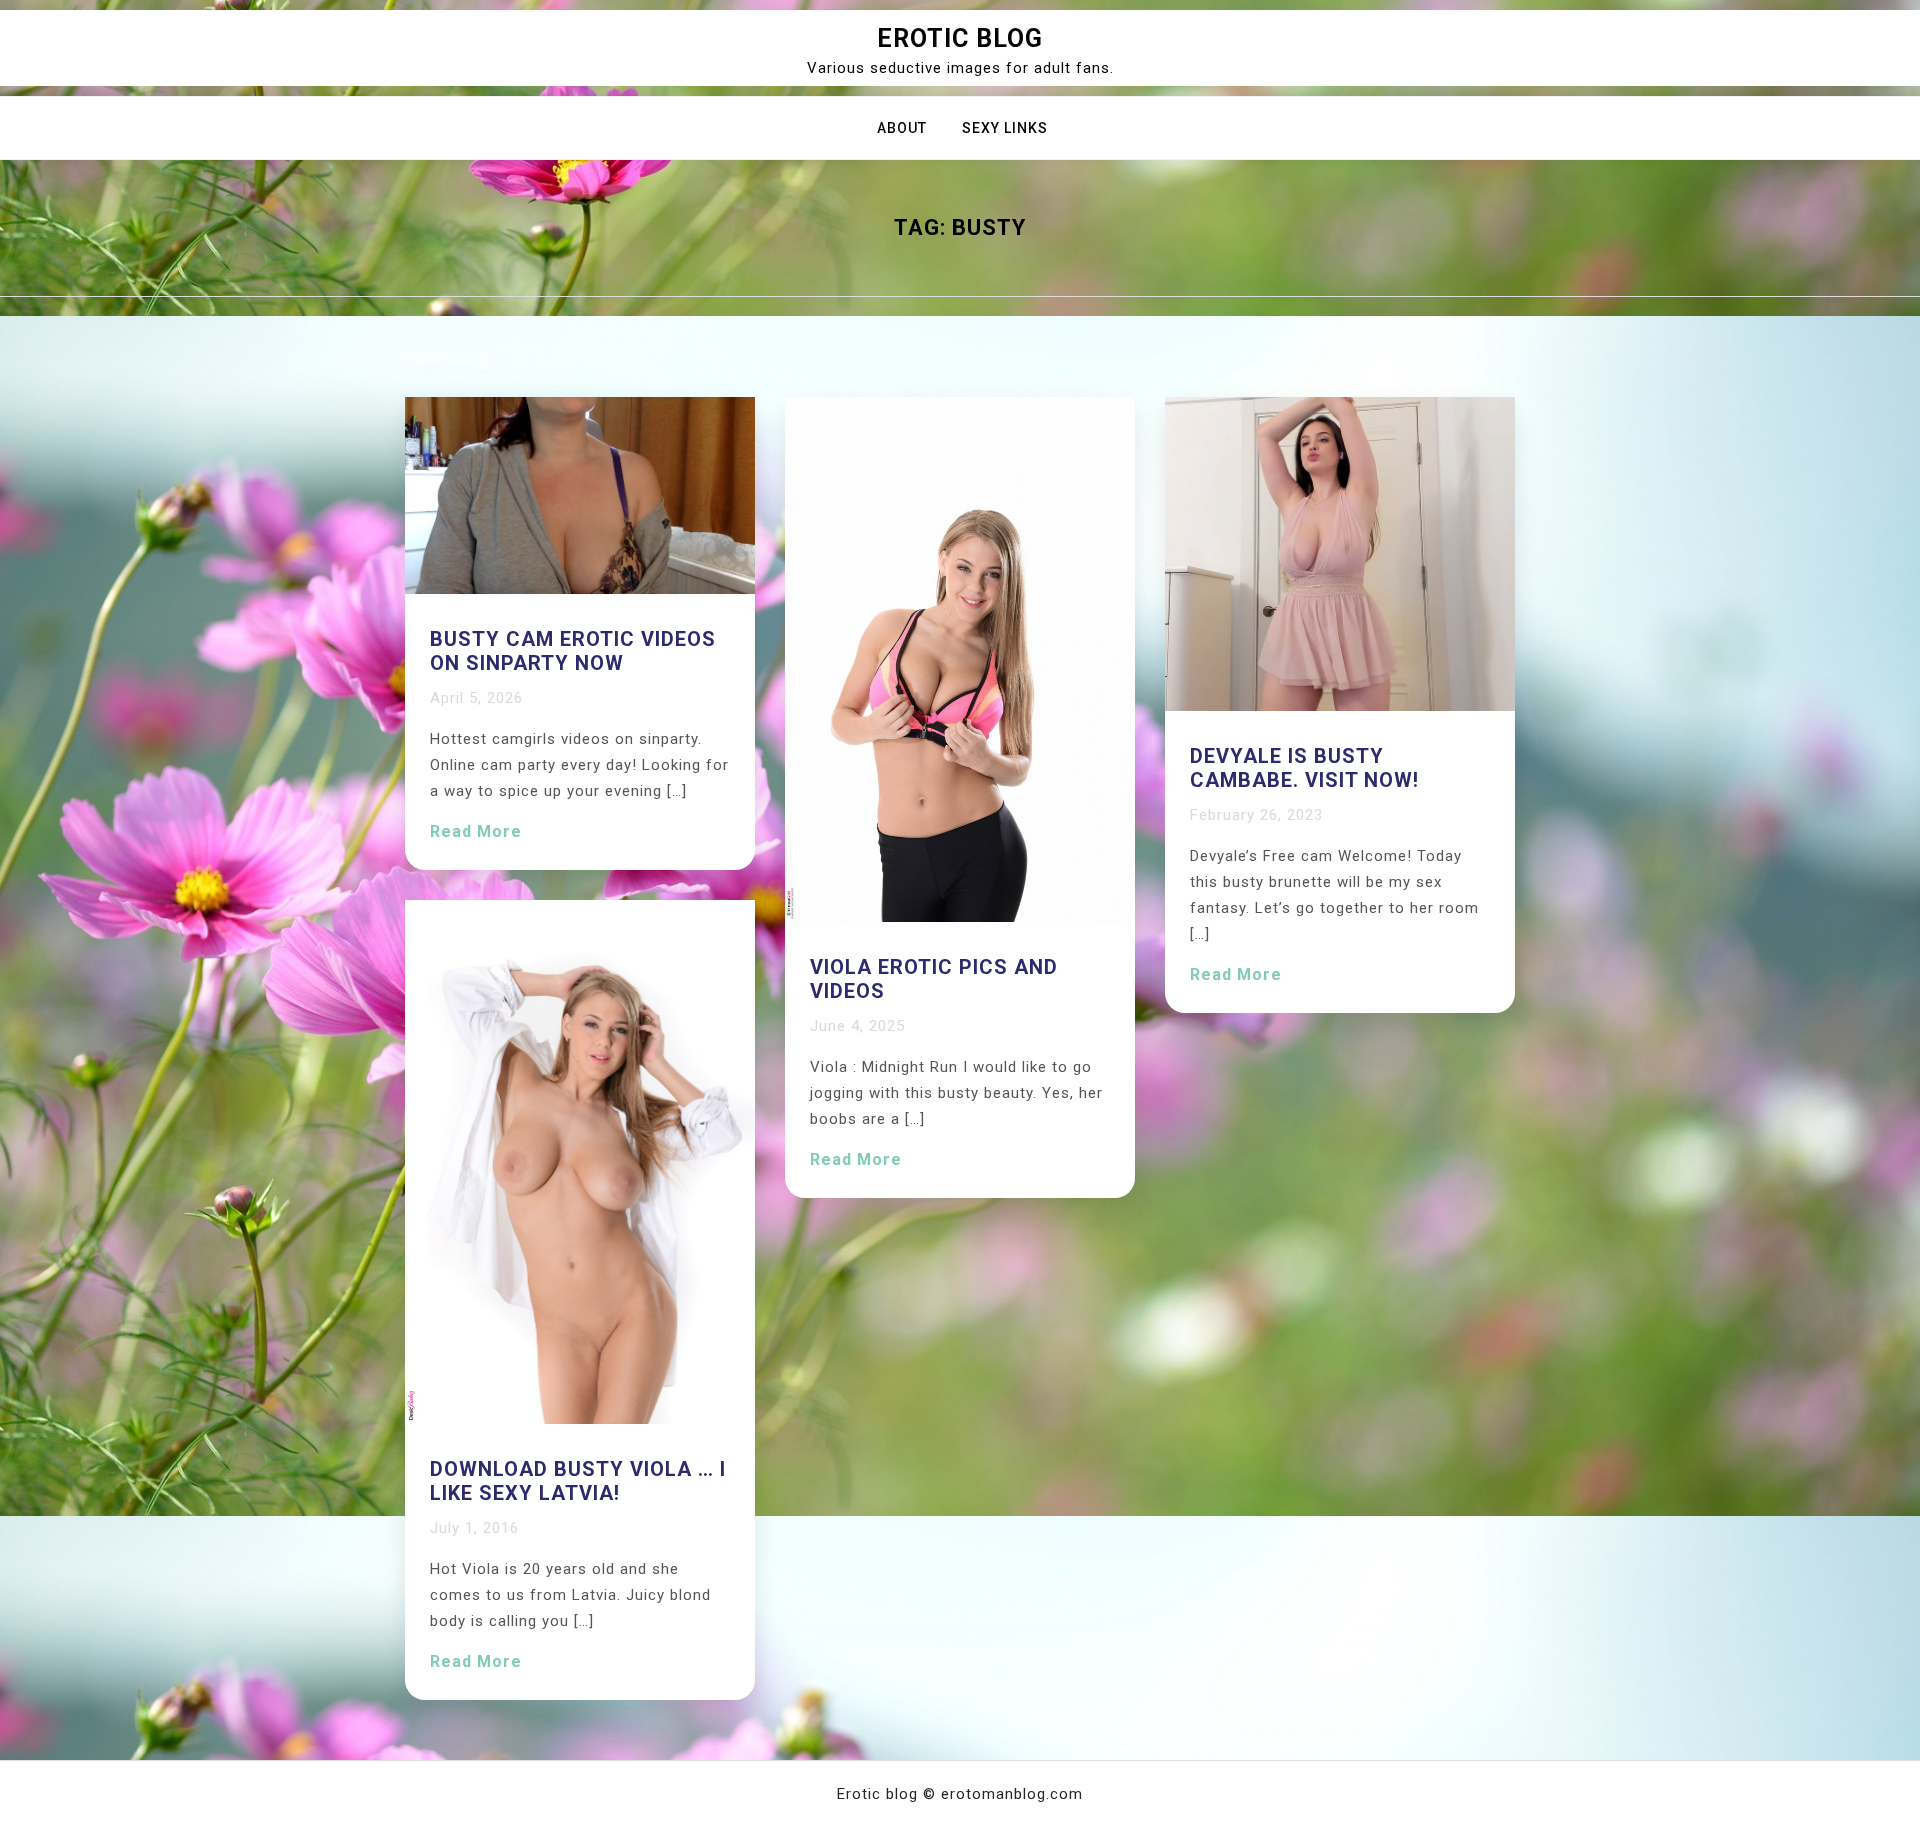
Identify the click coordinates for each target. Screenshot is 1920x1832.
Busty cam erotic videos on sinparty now (573, 651)
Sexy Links (1005, 128)
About (902, 128)
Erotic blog (960, 38)
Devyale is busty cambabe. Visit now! (1304, 768)
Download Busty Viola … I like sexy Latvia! (578, 1481)
